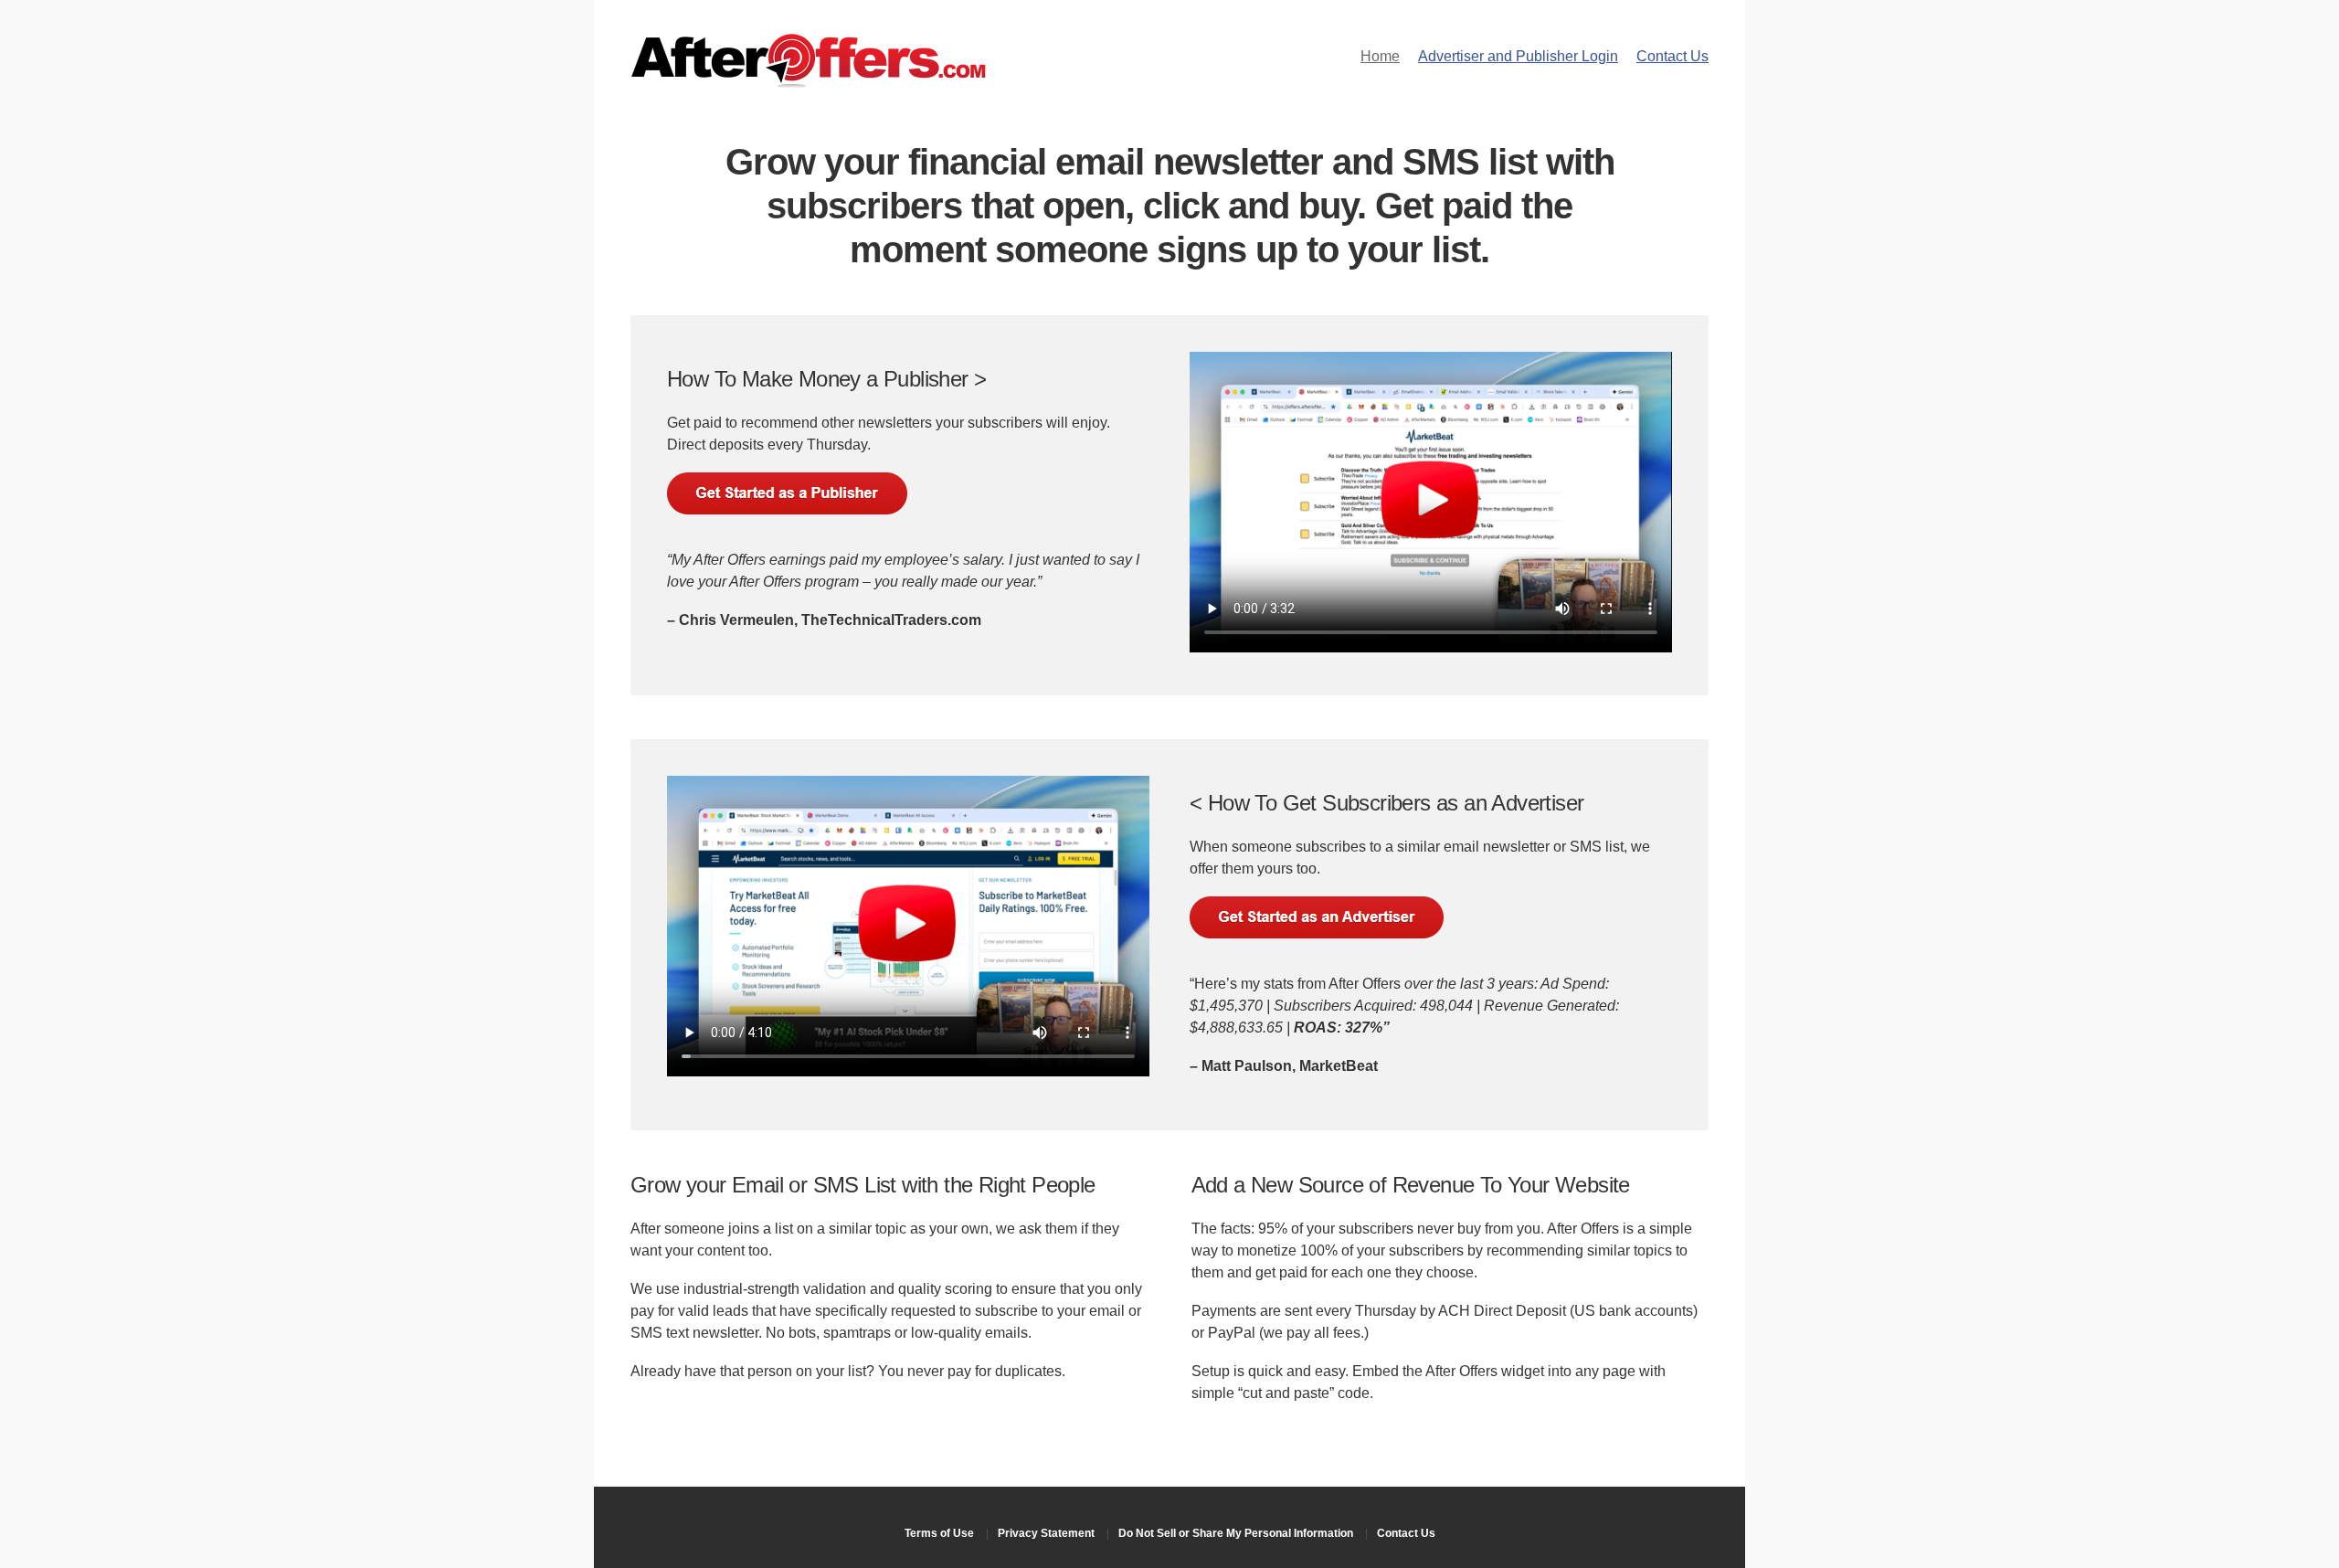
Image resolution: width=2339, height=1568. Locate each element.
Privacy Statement (1046, 1533)
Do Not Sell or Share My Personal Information (1236, 1533)
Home (1380, 56)
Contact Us (1672, 56)
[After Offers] (809, 82)
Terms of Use (939, 1533)
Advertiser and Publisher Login (1518, 56)
